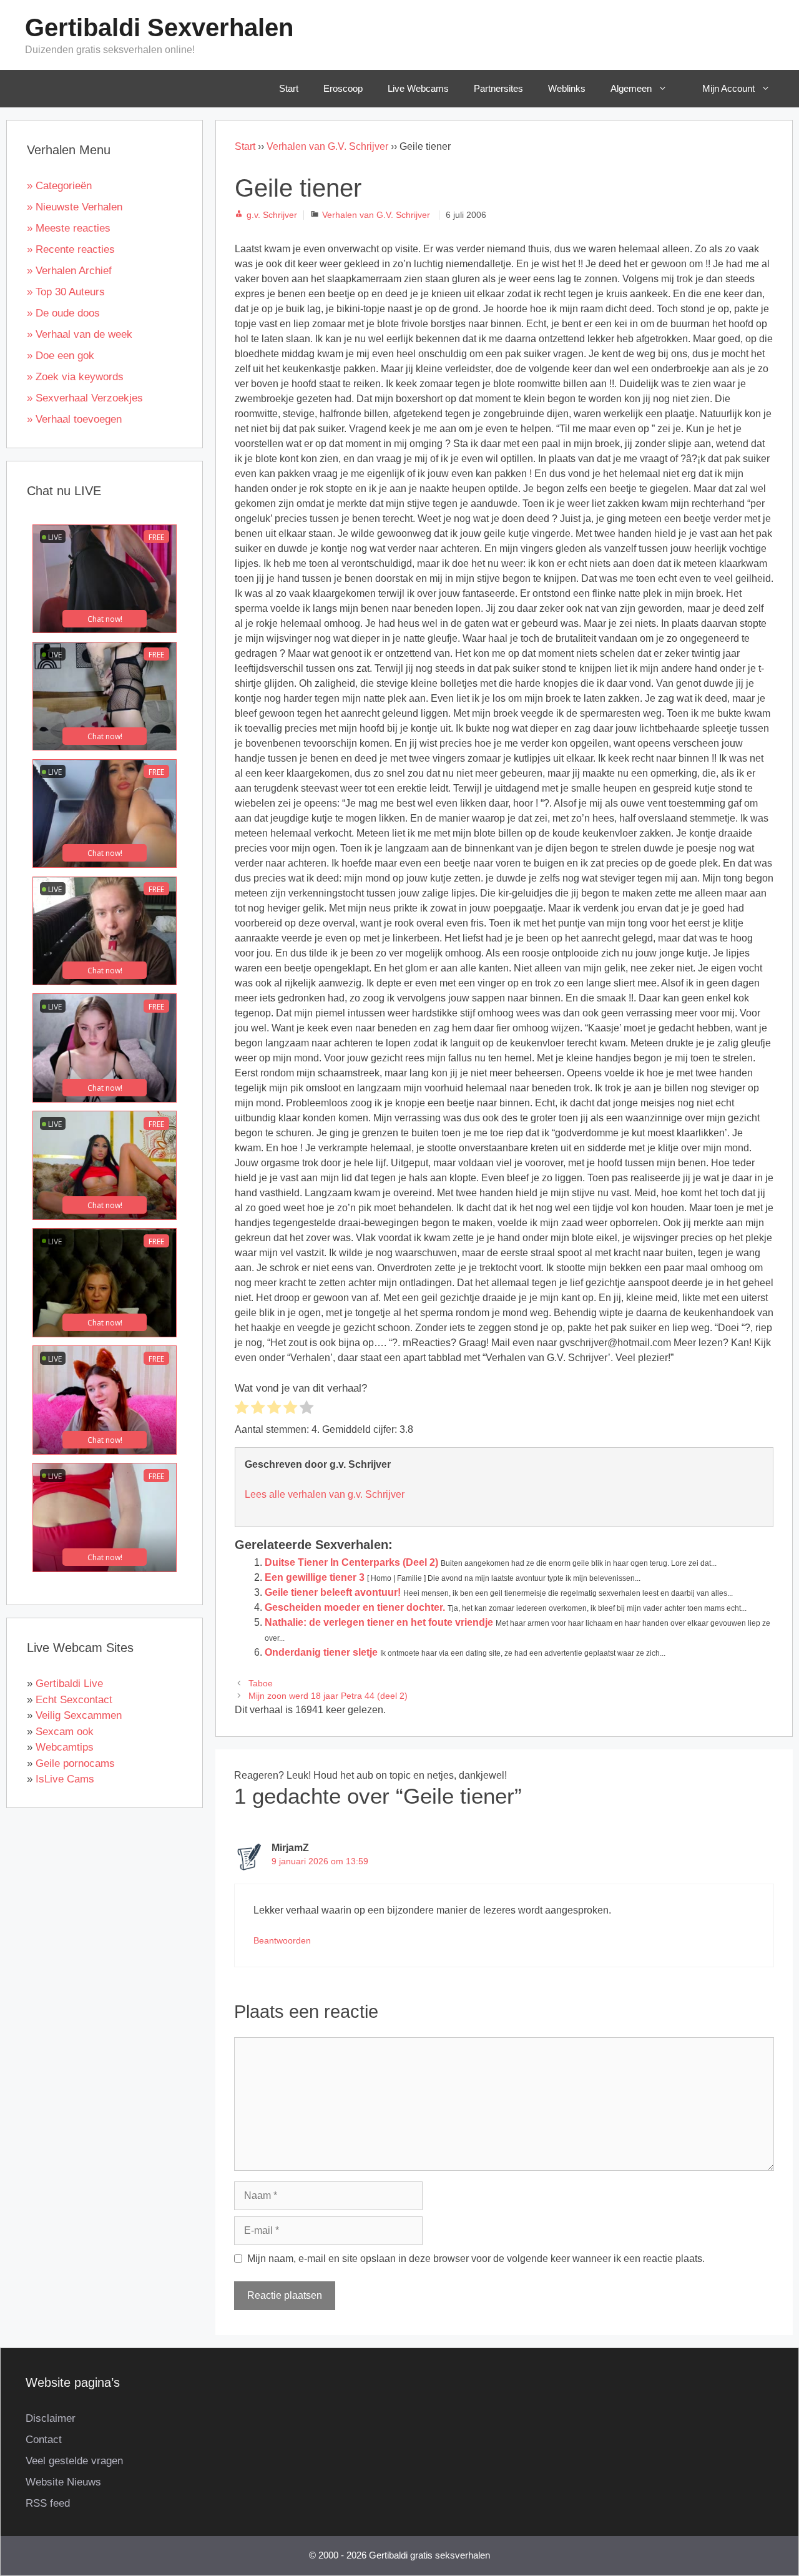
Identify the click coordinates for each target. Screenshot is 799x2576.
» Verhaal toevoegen (74, 419)
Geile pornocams (75, 1763)
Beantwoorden (282, 1941)
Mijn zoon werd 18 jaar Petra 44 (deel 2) (328, 1696)
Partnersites (498, 88)
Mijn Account (728, 88)
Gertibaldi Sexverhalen (159, 27)
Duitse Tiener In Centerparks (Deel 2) (351, 1562)
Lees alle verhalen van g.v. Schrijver (325, 1494)
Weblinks (567, 88)
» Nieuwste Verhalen (75, 207)
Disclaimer (51, 2418)
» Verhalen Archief (69, 271)
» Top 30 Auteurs (66, 292)
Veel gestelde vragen (74, 2461)
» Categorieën (59, 186)
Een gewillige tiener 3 (315, 1577)
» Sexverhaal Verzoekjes (85, 398)
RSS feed (48, 2503)
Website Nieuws (63, 2482)
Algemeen (631, 88)
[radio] (242, 1409)
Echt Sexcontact (74, 1700)
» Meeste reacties (69, 228)
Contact (44, 2440)
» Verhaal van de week (80, 334)
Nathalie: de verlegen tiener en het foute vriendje (379, 1622)
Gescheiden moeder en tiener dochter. (355, 1607)
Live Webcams (418, 88)
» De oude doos (63, 313)
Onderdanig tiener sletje (321, 1652)
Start (289, 88)
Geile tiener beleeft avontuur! (333, 1592)
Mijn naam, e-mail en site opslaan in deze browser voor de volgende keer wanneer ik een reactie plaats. (476, 2259)
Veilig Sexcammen (79, 1715)
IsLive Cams (65, 1779)
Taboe (261, 1684)
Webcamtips (65, 1747)
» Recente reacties (71, 249)
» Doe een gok (61, 356)
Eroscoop (343, 88)
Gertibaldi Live (69, 1684)
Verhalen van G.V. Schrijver (327, 146)
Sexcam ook (65, 1732)
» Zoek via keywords (75, 377)
